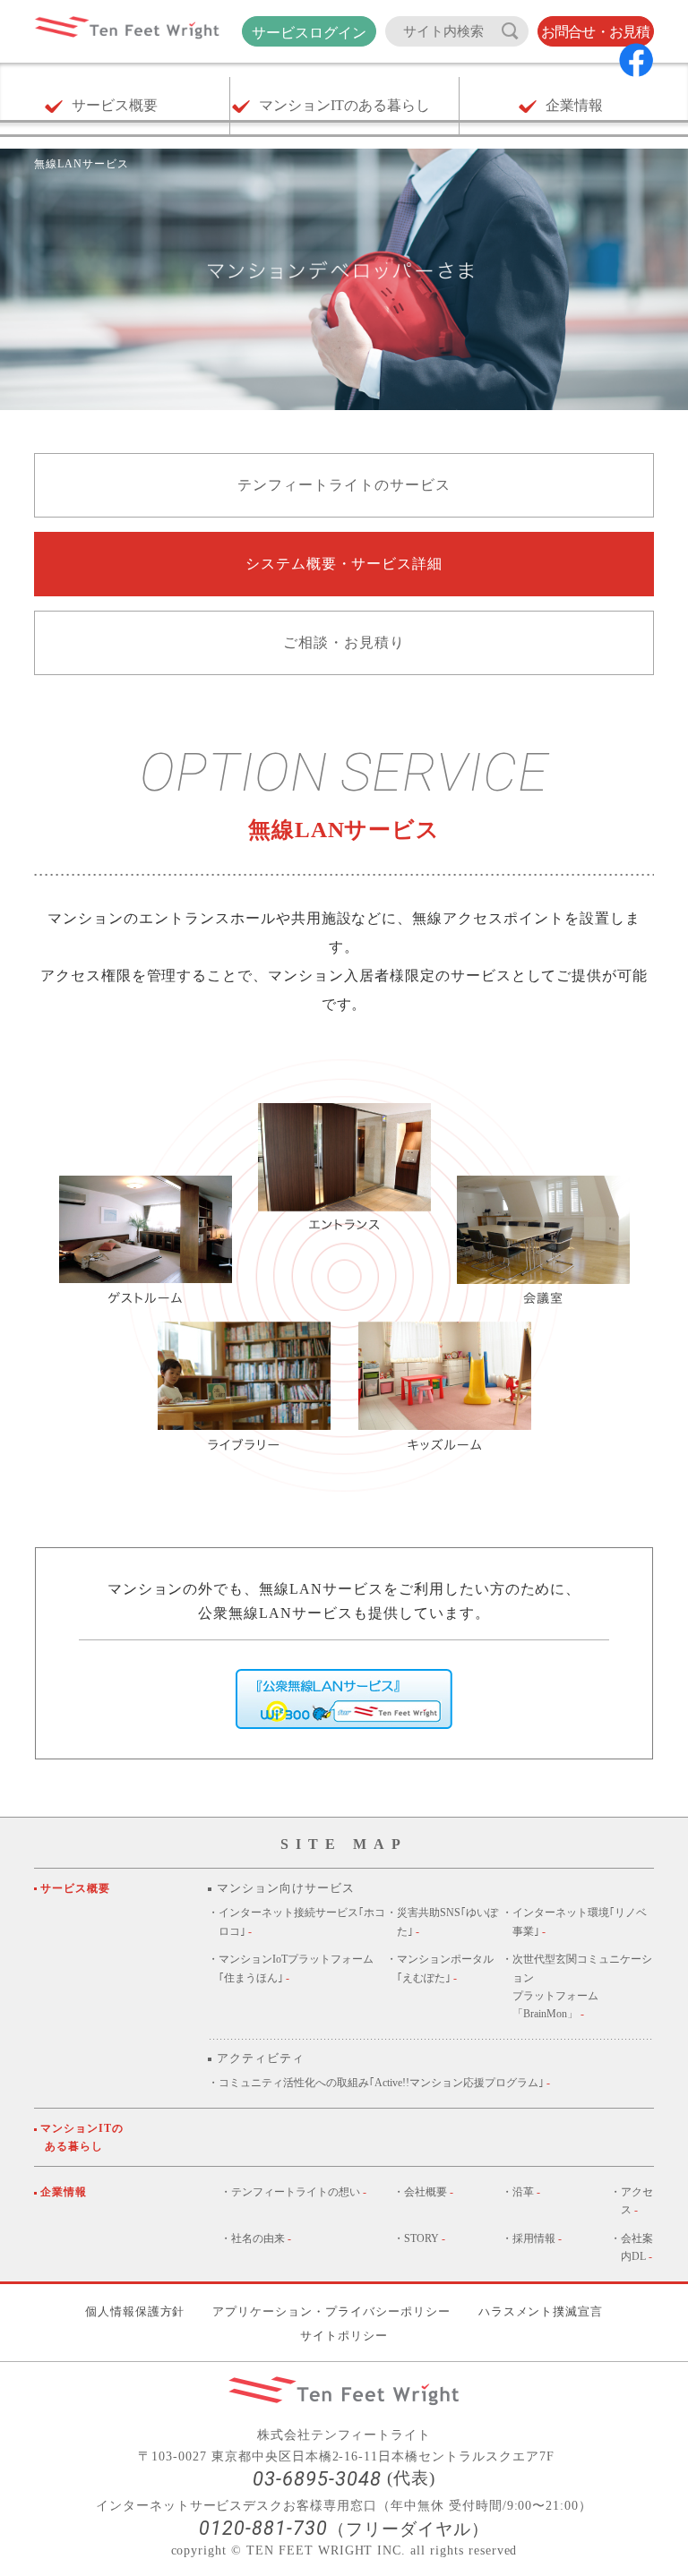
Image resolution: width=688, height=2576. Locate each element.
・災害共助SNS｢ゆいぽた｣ (442, 1921)
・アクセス (632, 2201)
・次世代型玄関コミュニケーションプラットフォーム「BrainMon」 (577, 1986)
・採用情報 (532, 2238)
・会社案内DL (632, 2247)
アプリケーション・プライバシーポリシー (331, 2311)
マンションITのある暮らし (84, 2137)
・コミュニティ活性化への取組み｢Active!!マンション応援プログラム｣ (379, 2083)
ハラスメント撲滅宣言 (541, 2311)
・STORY (419, 2238)
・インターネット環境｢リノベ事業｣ (574, 1921)
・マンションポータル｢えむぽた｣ (440, 1968)
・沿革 (521, 2192)
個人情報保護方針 (135, 2311)
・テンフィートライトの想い (293, 2192)
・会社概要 (423, 2192)
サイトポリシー (344, 2336)
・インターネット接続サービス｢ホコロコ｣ (297, 1921)
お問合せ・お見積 (596, 32)
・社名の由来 (256, 2238)
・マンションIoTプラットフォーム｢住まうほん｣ (291, 1968)
